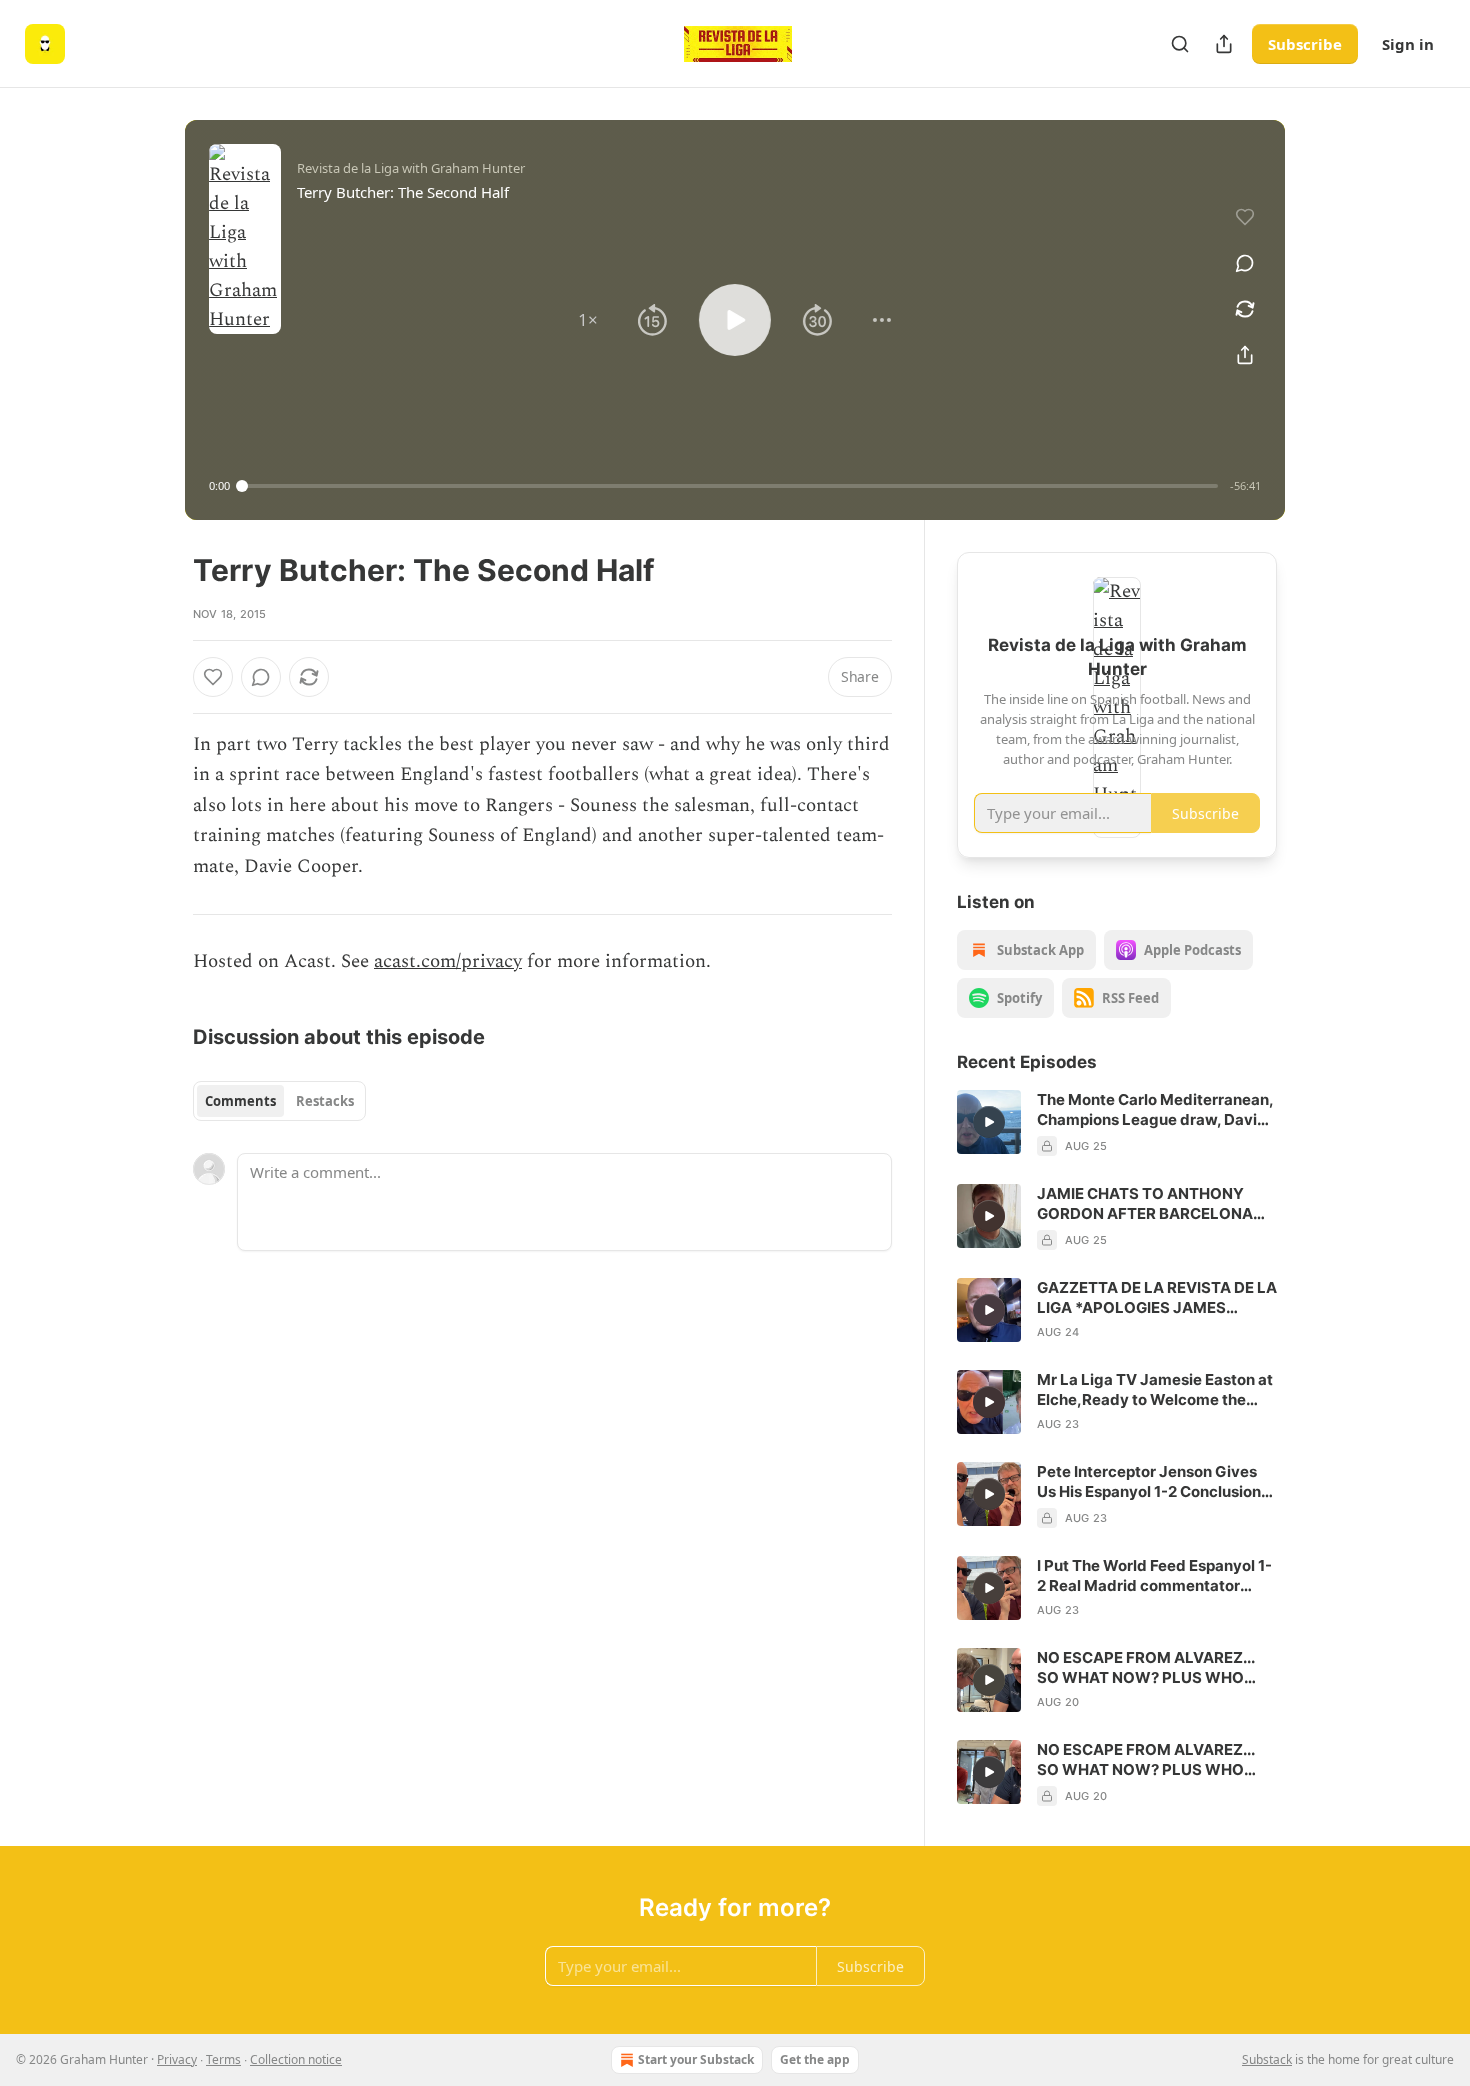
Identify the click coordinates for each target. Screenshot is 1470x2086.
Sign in (1408, 44)
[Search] (1180, 44)
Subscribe (1305, 44)
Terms (223, 2059)
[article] (1117, 1123)
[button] (588, 320)
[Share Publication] (1224, 44)
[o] (989, 1122)
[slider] (730, 486)
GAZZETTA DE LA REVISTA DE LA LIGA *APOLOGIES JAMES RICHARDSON (1157, 1298)
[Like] (213, 677)
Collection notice (296, 2059)
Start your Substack (696, 2059)
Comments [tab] (240, 1101)
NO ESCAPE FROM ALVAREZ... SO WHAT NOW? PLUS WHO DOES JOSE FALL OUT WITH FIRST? (1145, 1668)
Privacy (177, 2059)
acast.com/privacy (448, 961)
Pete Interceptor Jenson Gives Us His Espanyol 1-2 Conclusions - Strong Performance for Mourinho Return (1153, 1482)
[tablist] (279, 1101)
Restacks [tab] (325, 1101)
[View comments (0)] (1245, 263)
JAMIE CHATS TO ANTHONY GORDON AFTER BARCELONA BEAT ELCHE (1145, 1204)
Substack (1267, 2059)
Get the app (815, 2059)
